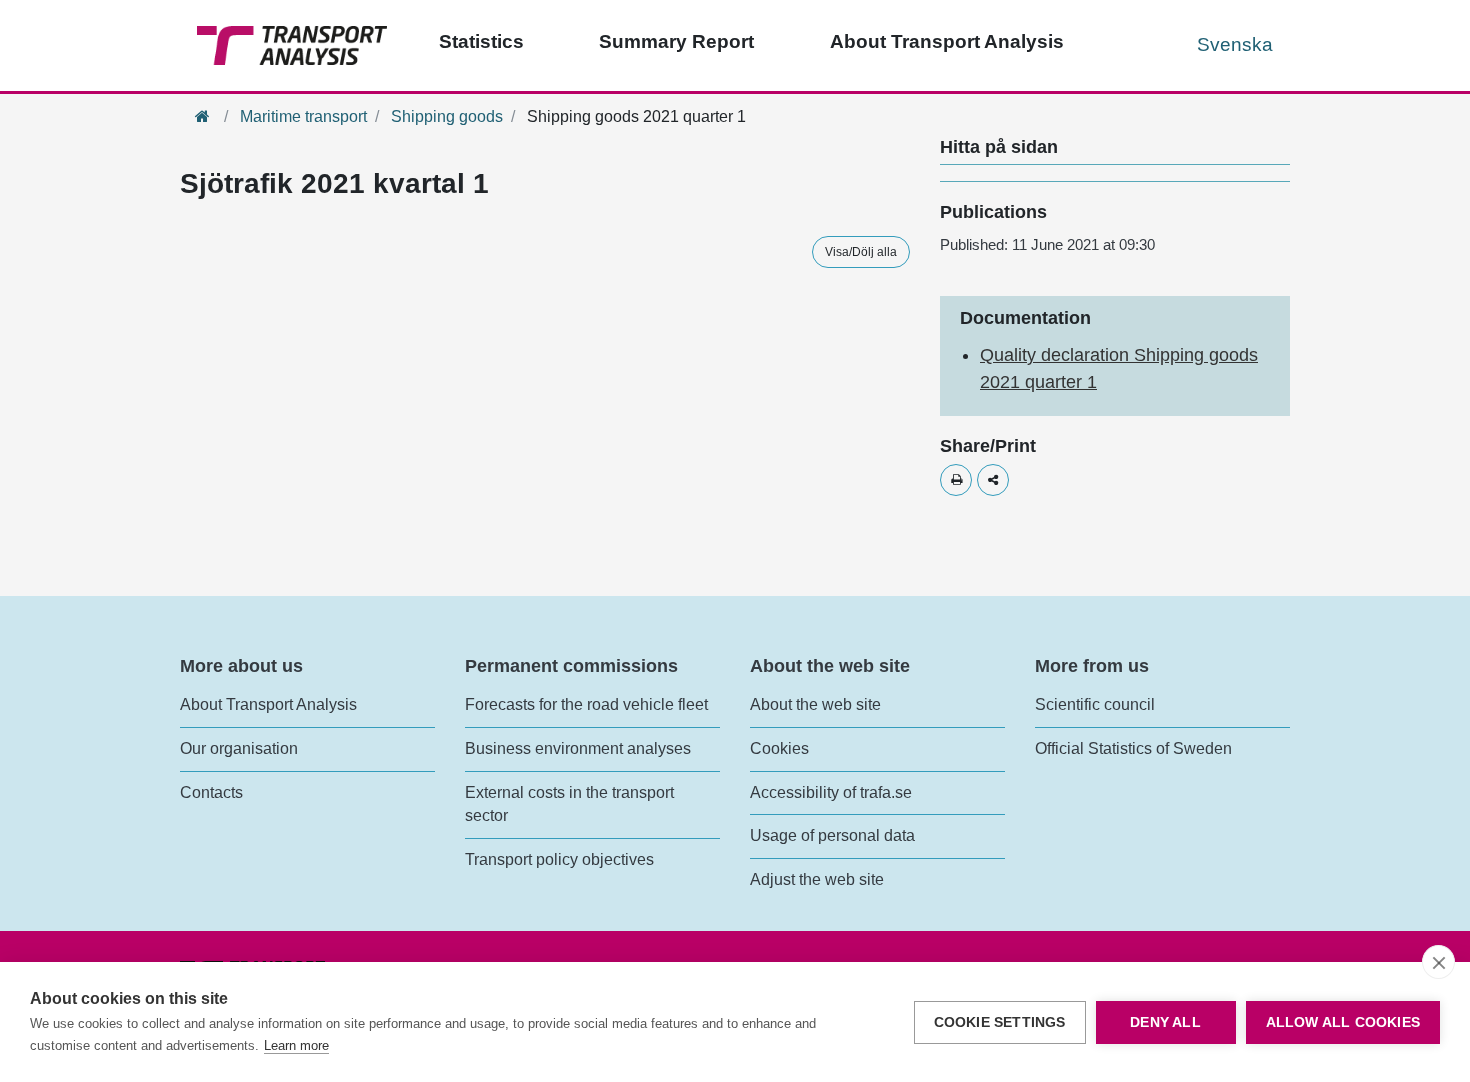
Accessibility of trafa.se (831, 792)
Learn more (296, 1045)
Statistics (481, 41)
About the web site (815, 704)
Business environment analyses (578, 748)
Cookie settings (1000, 1022)
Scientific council (1095, 704)
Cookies (779, 748)
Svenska (1235, 44)
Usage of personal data (832, 835)
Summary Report (676, 41)
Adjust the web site (817, 879)
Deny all (1165, 1022)
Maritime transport (303, 116)
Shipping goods (447, 116)
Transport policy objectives (559, 859)
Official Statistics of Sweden (1133, 748)
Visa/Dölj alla (861, 252)
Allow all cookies (1343, 1022)
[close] (1438, 962)
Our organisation (239, 748)
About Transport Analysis (947, 41)
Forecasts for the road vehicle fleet (586, 704)
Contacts (211, 792)
